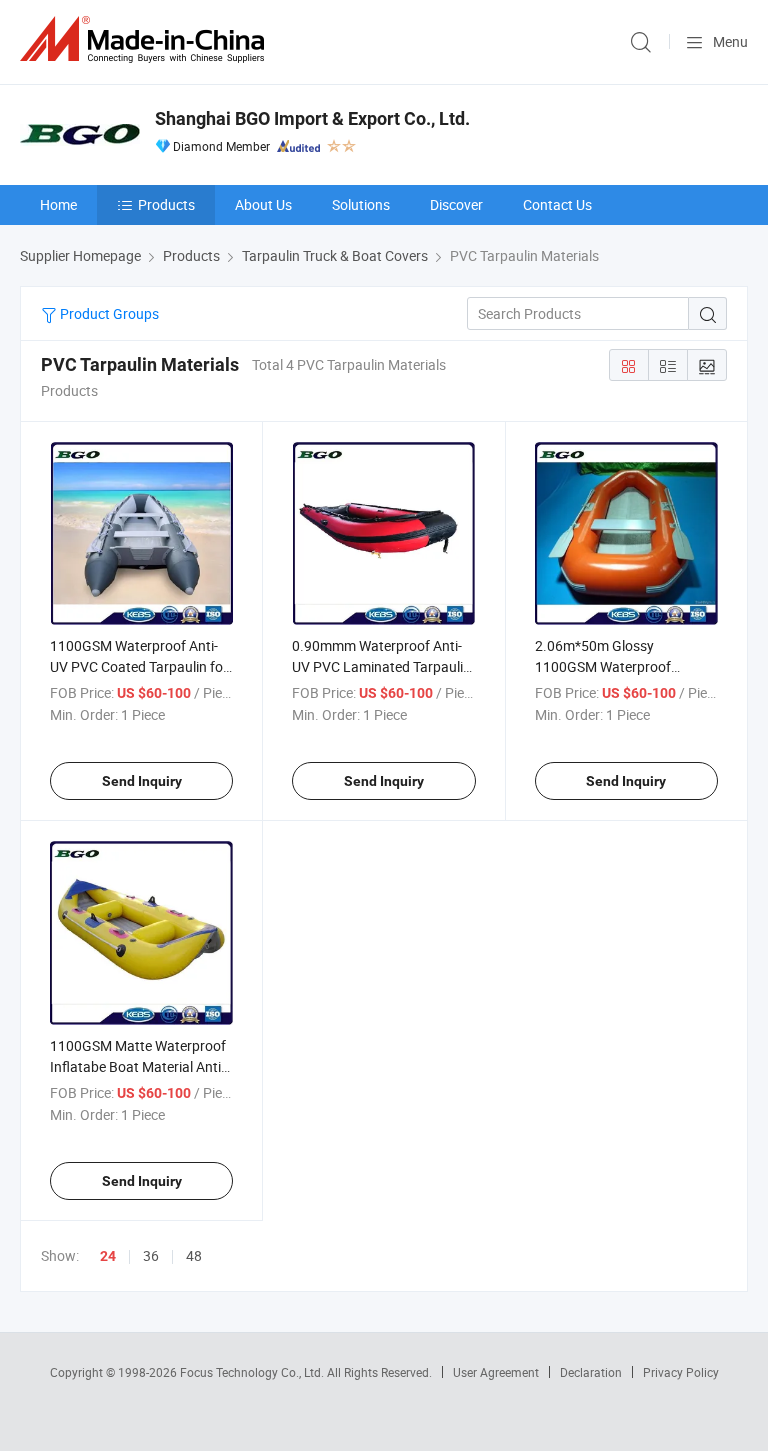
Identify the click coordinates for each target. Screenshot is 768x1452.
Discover (456, 204)
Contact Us (557, 204)
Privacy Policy (681, 1372)
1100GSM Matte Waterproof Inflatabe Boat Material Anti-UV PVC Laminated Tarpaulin (139, 1066)
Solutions (361, 204)
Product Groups (108, 313)
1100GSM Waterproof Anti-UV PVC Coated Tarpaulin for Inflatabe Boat (139, 666)
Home (58, 204)
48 (194, 1255)
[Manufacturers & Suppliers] (146, 39)
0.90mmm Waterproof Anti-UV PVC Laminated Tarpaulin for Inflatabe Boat (381, 666)
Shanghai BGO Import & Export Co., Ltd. (312, 118)
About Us (263, 204)
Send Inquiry (142, 781)
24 (108, 1256)
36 (151, 1255)
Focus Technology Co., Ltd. (253, 1372)
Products (166, 204)
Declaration (591, 1372)
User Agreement (496, 1372)
